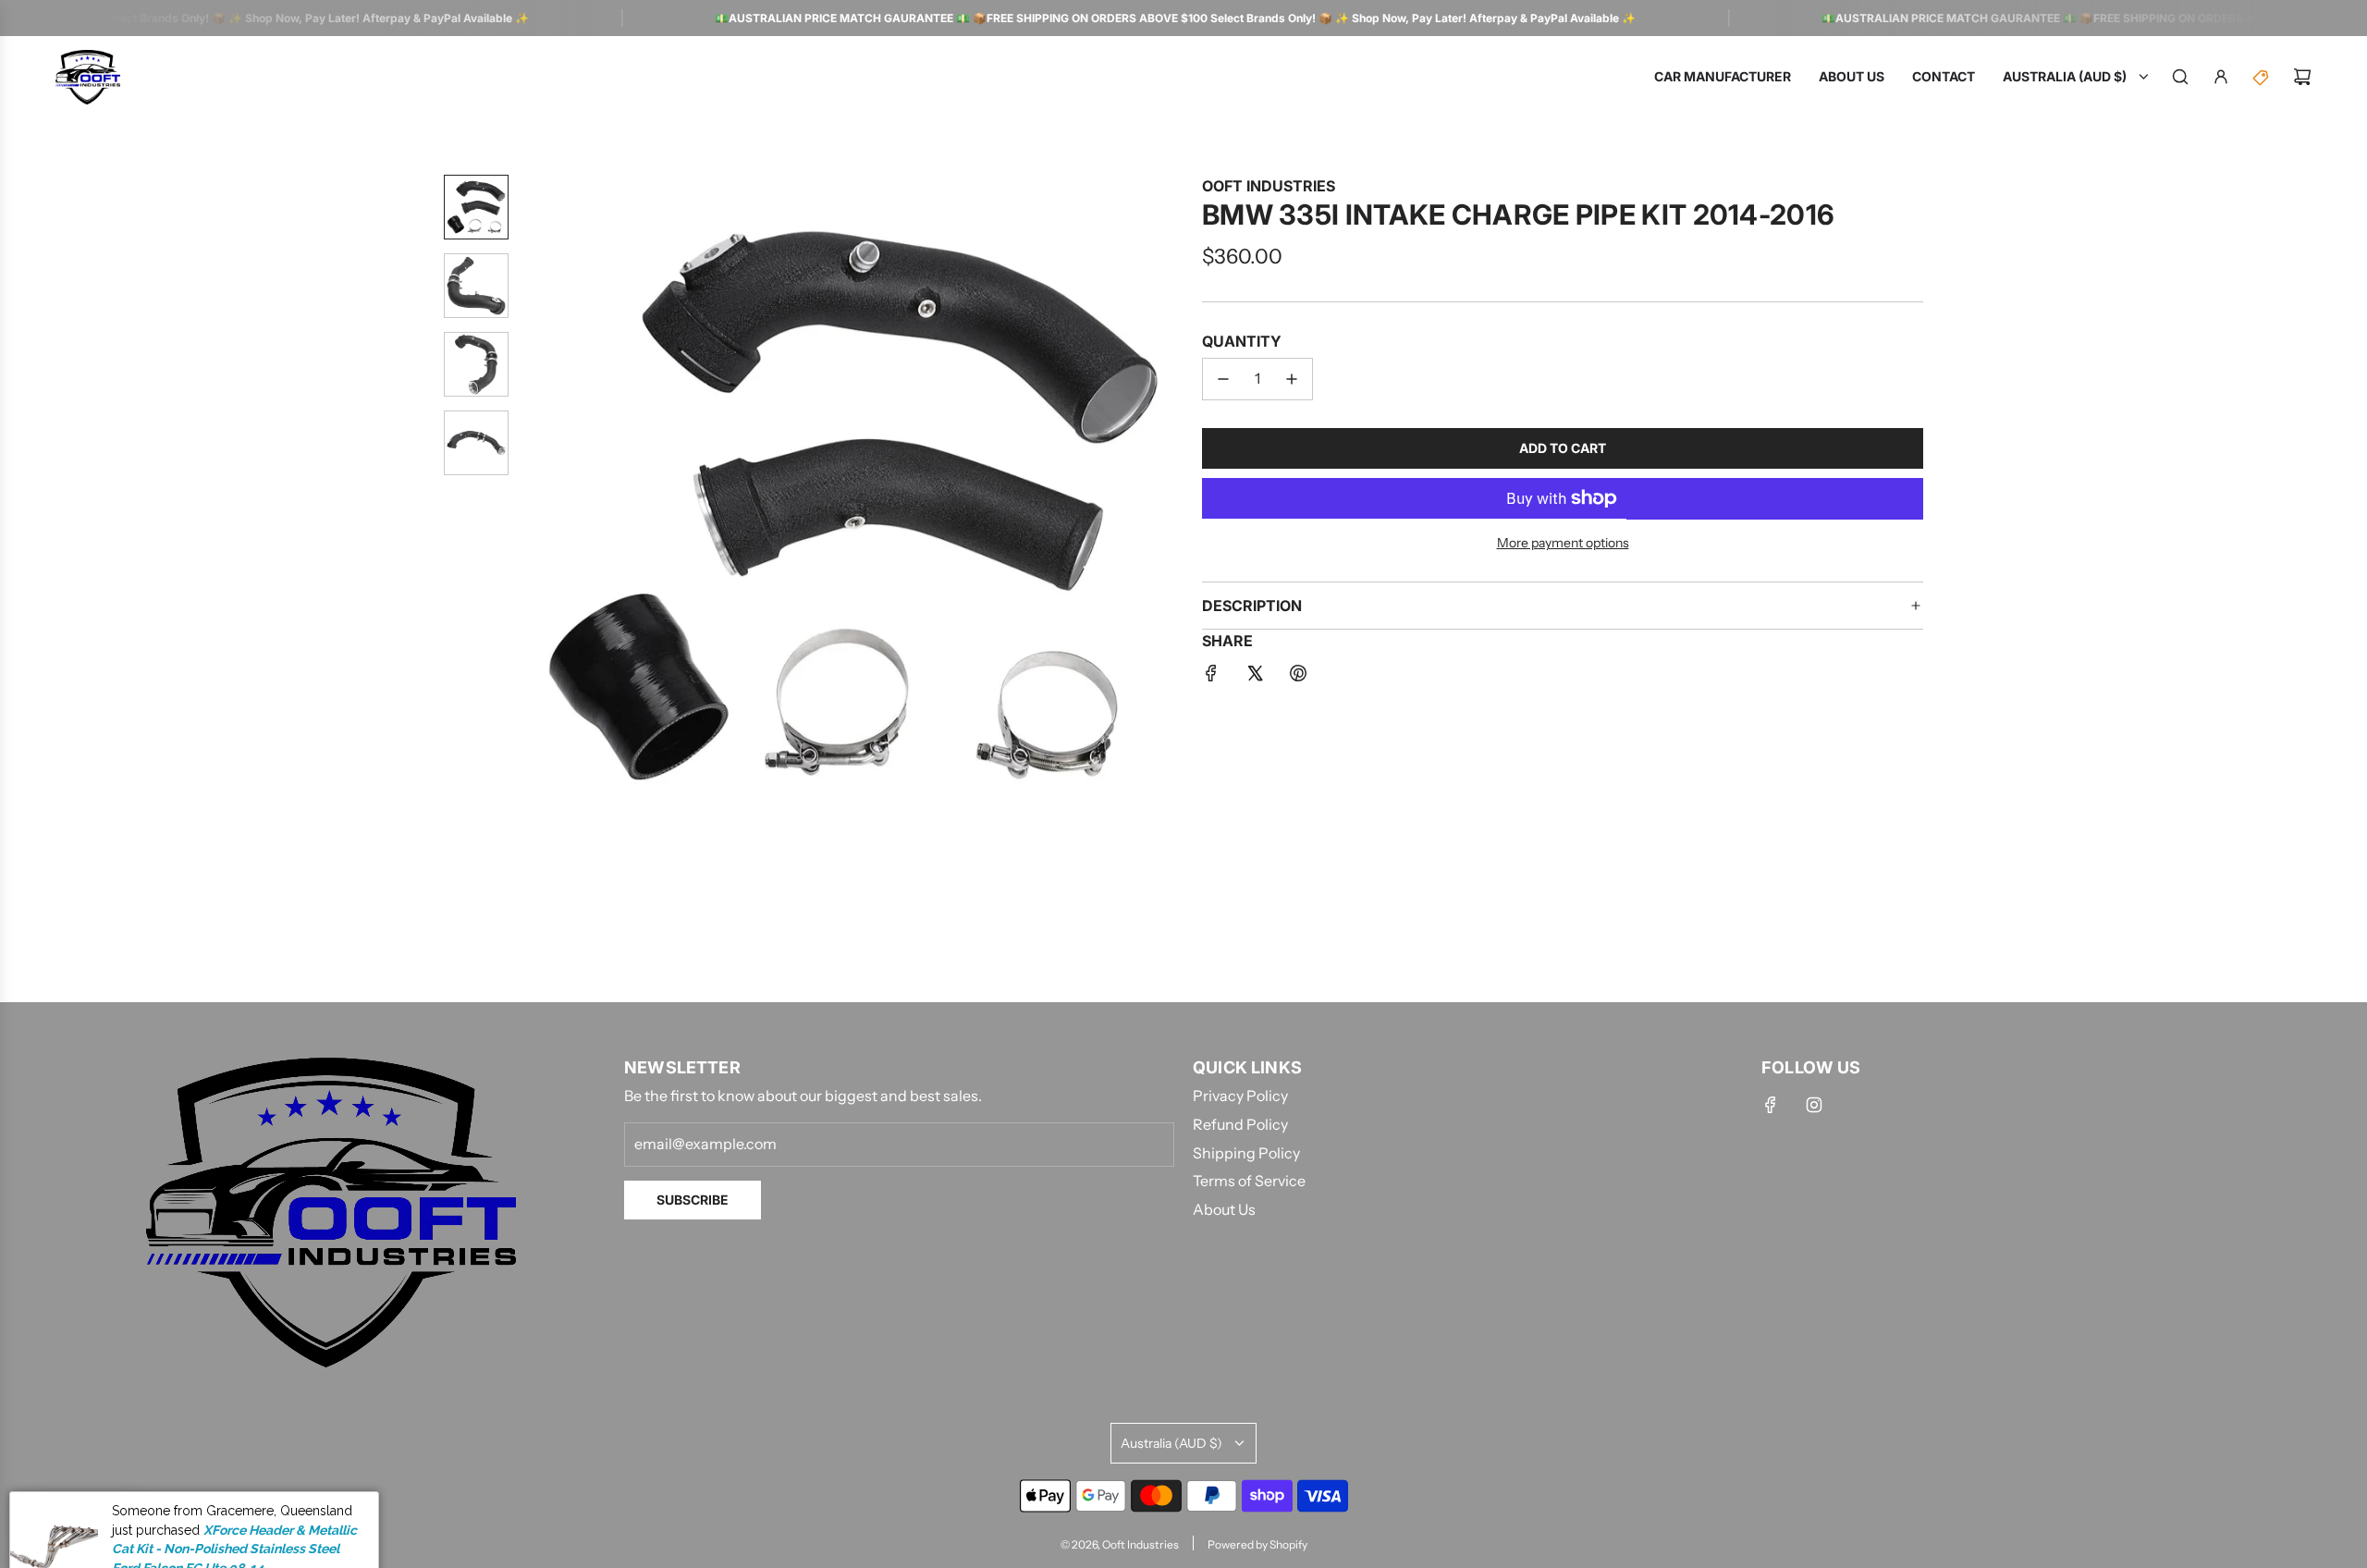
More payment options (1563, 543)
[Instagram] (1814, 1105)
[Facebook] (1771, 1105)
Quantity (1242, 341)
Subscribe (693, 1200)
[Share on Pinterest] (1298, 677)
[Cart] (2302, 77)
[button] (537, 505)
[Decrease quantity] (1223, 379)
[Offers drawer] (2262, 77)
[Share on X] (1255, 677)
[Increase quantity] (1292, 379)
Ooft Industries (1269, 186)
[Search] (2180, 77)
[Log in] (2221, 77)
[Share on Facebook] (1211, 677)
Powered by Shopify (1257, 1544)
